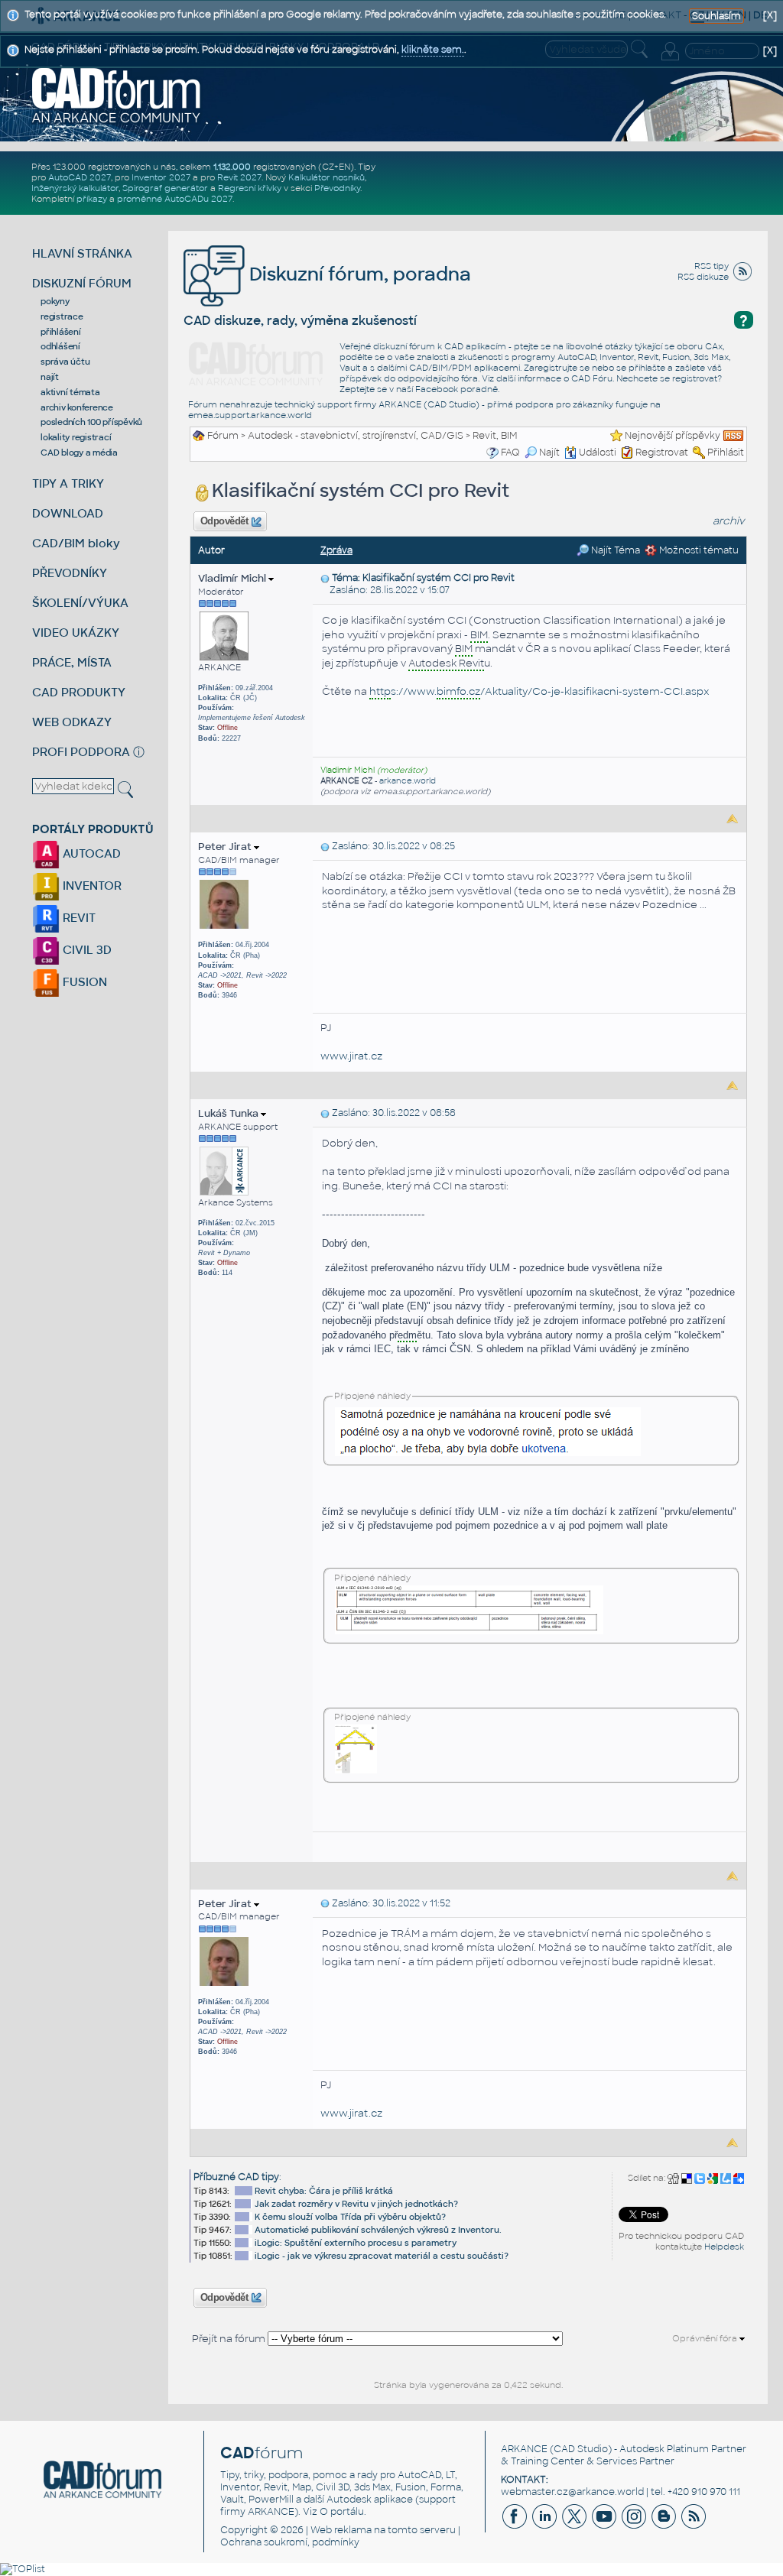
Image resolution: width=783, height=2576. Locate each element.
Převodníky (337, 188)
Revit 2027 (239, 177)
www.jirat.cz (351, 1056)
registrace (62, 316)
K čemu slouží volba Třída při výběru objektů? (350, 2217)
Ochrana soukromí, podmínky (290, 2542)
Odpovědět (224, 521)
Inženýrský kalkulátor (75, 188)
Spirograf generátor (165, 188)
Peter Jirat (226, 847)
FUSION (83, 982)
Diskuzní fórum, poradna (358, 274)
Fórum (223, 436)
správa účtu (65, 362)
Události (598, 453)
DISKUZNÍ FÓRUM (82, 283)
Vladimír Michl (233, 578)
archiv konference (77, 407)
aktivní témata (70, 392)
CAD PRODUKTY (79, 692)
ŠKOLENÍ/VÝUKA (80, 603)
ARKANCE (524, 2449)
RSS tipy (712, 266)
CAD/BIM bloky (76, 543)
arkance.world (408, 781)
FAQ (510, 453)
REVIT (78, 918)
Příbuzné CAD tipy (236, 2177)
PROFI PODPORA (81, 752)
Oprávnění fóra (706, 2338)
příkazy (92, 199)
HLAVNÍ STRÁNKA (82, 253)
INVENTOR (91, 886)
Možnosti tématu (698, 550)
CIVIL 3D (86, 950)
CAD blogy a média (79, 453)
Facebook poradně (456, 389)
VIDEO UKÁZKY (76, 633)
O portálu (342, 2512)
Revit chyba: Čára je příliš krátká (324, 2191)
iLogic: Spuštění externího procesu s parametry (356, 2243)
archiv (729, 521)
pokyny (55, 301)
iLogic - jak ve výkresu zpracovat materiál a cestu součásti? (382, 2256)
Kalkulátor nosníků (327, 177)
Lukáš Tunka (229, 1113)
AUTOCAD (90, 853)
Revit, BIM (495, 436)
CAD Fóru (592, 378)
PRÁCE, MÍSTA (72, 662)
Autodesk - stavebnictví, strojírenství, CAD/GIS (356, 436)
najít (50, 377)
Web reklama (341, 2530)
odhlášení (60, 346)
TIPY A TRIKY (68, 483)
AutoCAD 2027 (80, 177)
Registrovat (662, 453)
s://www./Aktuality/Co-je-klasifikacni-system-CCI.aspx (539, 691)
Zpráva (336, 550)
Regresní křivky (250, 188)
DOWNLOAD (68, 513)
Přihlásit (726, 453)
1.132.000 (232, 167)
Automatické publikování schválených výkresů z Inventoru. (378, 2230)
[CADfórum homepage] (117, 95)
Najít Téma (614, 550)
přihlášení (61, 332)
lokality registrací (76, 437)
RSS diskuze (703, 277)
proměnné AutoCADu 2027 (175, 199)
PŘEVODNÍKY (70, 573)
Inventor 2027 (161, 177)
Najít (549, 453)
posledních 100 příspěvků (91, 422)
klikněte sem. (433, 50)
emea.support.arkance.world (250, 415)
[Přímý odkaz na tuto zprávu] (325, 578)
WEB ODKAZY (72, 722)
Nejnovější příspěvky (673, 436)
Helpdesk (724, 2247)
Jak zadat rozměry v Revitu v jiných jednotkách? (356, 2204)
